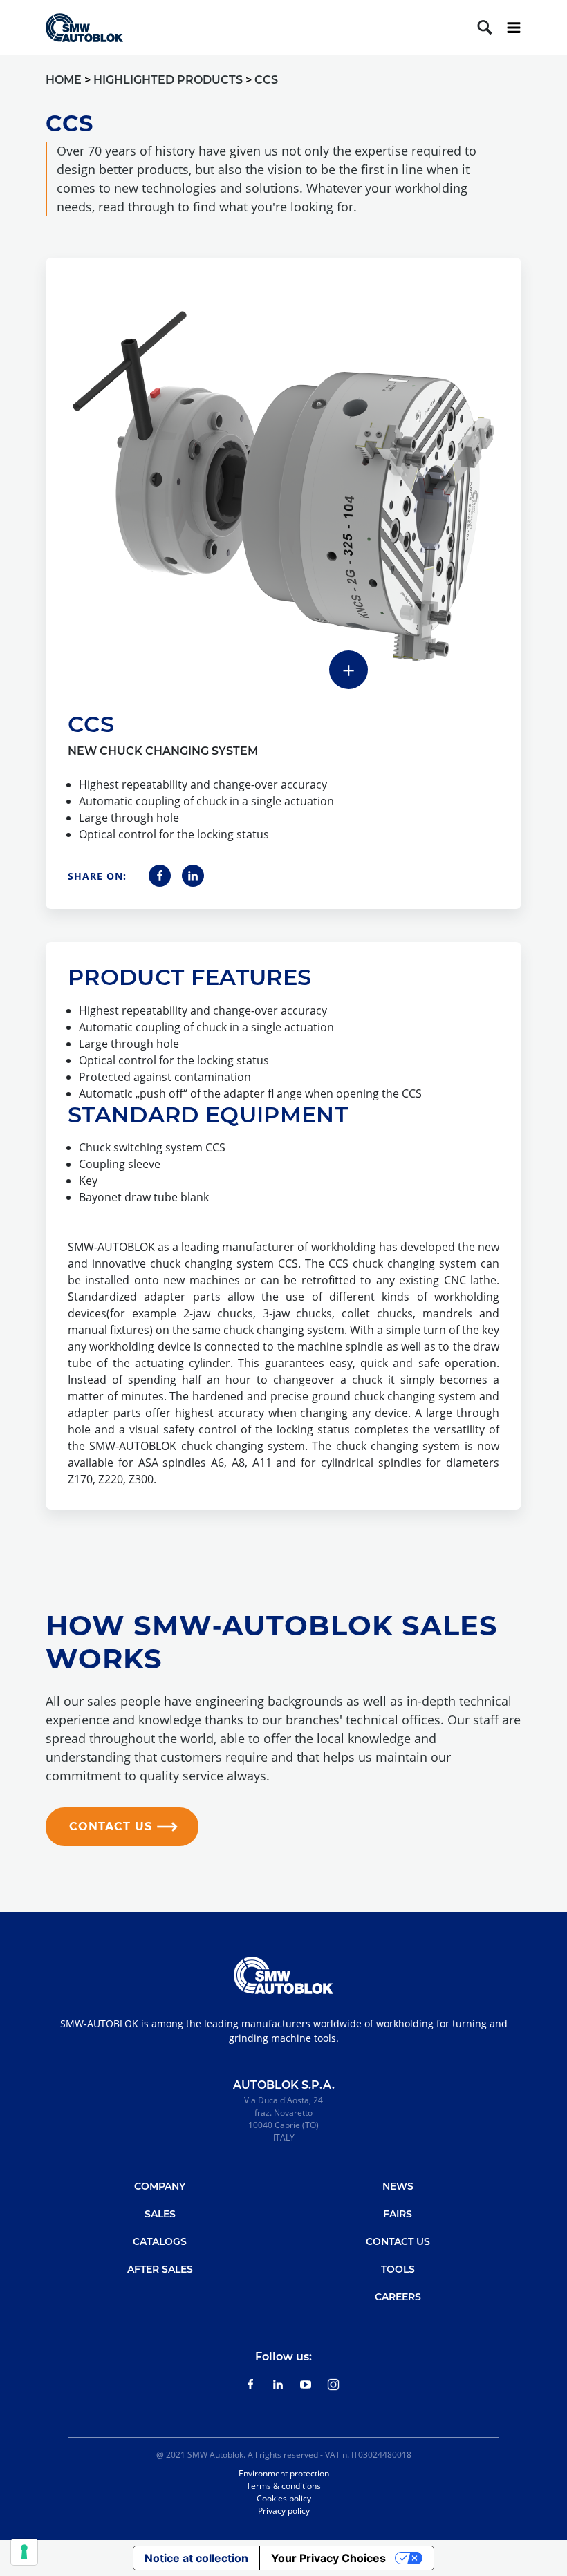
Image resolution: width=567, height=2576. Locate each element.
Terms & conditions (283, 2486)
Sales (160, 2214)
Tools (398, 2269)
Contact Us (398, 2241)
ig (334, 2385)
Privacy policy (284, 2511)
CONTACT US (111, 1826)
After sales (160, 2269)
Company (160, 2186)
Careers (398, 2297)
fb (251, 2385)
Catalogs (160, 2241)
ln (278, 2385)
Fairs (398, 2214)
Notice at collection (196, 2558)
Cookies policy (284, 2498)
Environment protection (284, 2473)
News (398, 2186)
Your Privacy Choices (328, 2558)
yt (306, 2385)
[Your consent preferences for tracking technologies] (24, 2552)
